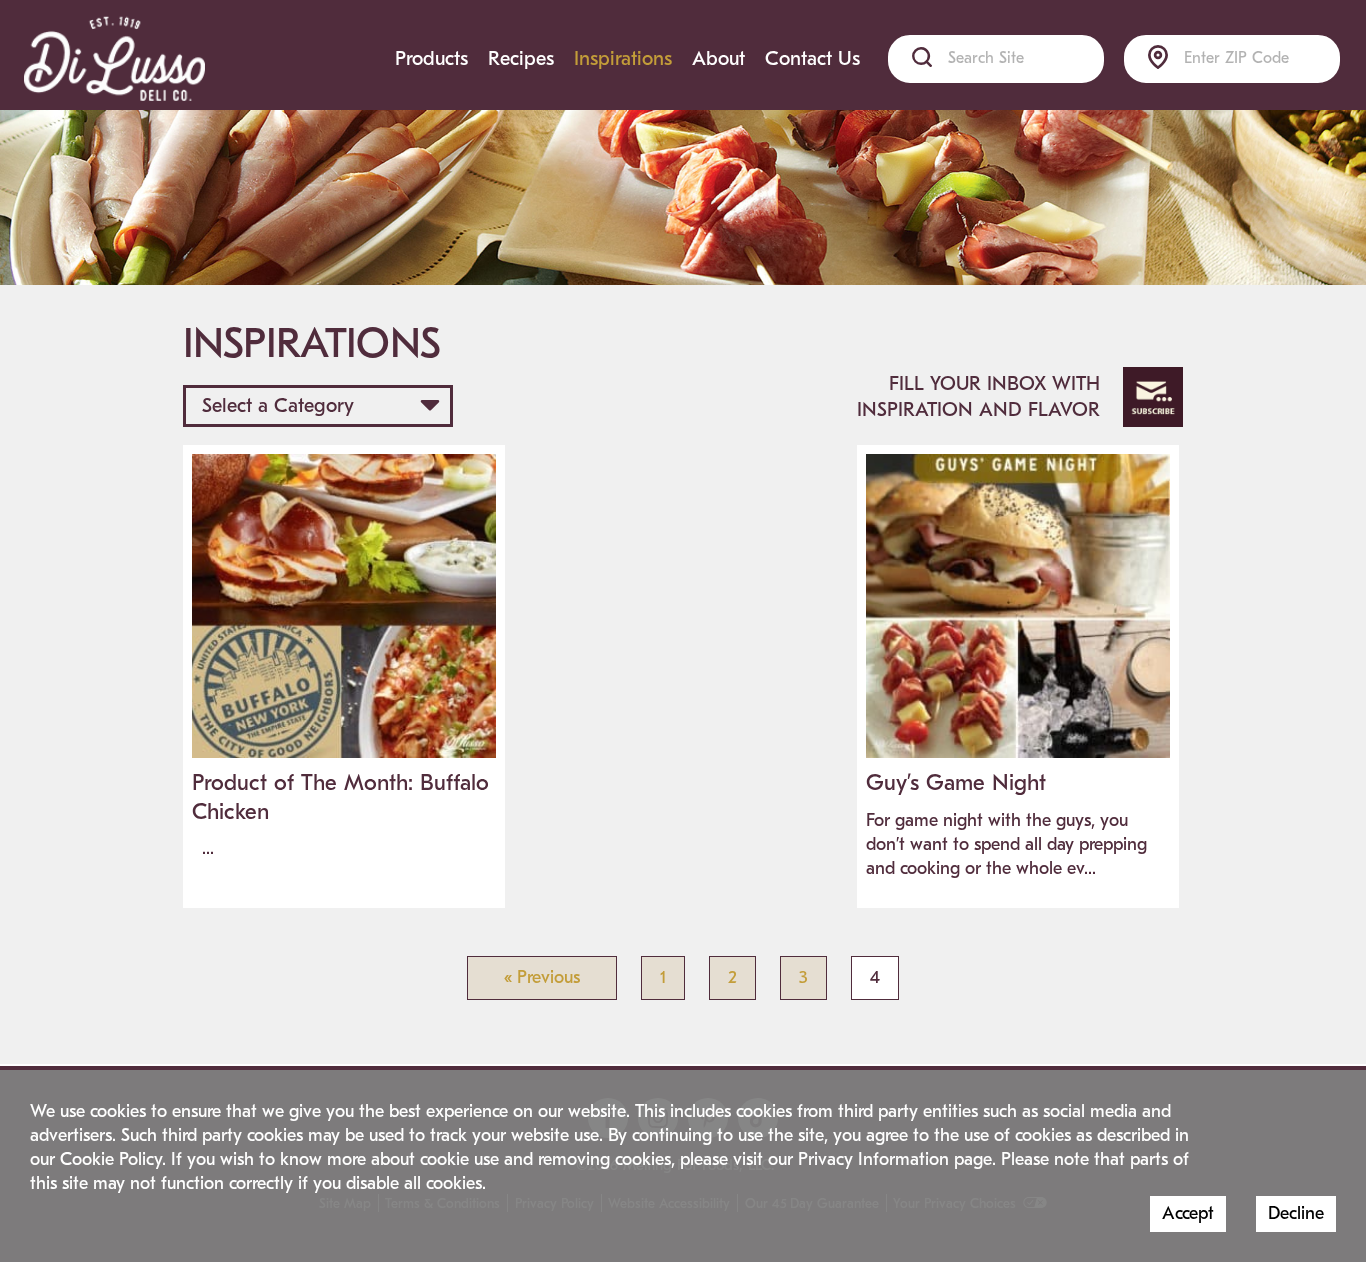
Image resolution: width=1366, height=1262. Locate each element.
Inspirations (623, 58)
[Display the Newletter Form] (1153, 397)
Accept (1188, 1213)
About (718, 58)
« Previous (542, 977)
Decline (1296, 1213)
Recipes (521, 58)
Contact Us (812, 58)
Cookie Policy (111, 1159)
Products (431, 58)
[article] (344, 666)
